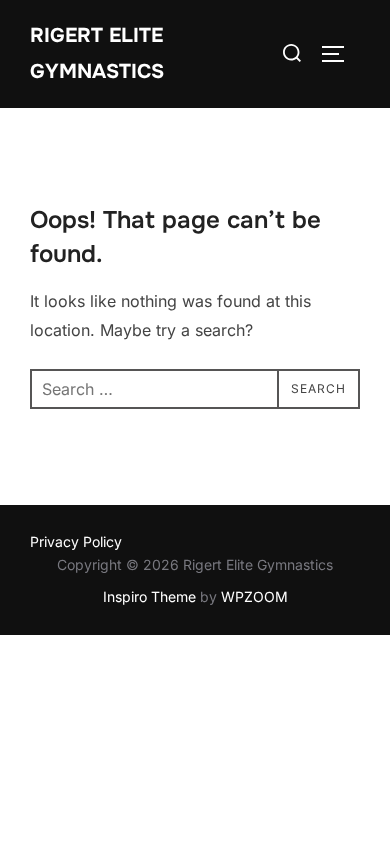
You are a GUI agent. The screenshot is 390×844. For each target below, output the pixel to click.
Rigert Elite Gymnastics (97, 53)
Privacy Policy (76, 541)
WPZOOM (254, 596)
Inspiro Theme (149, 596)
